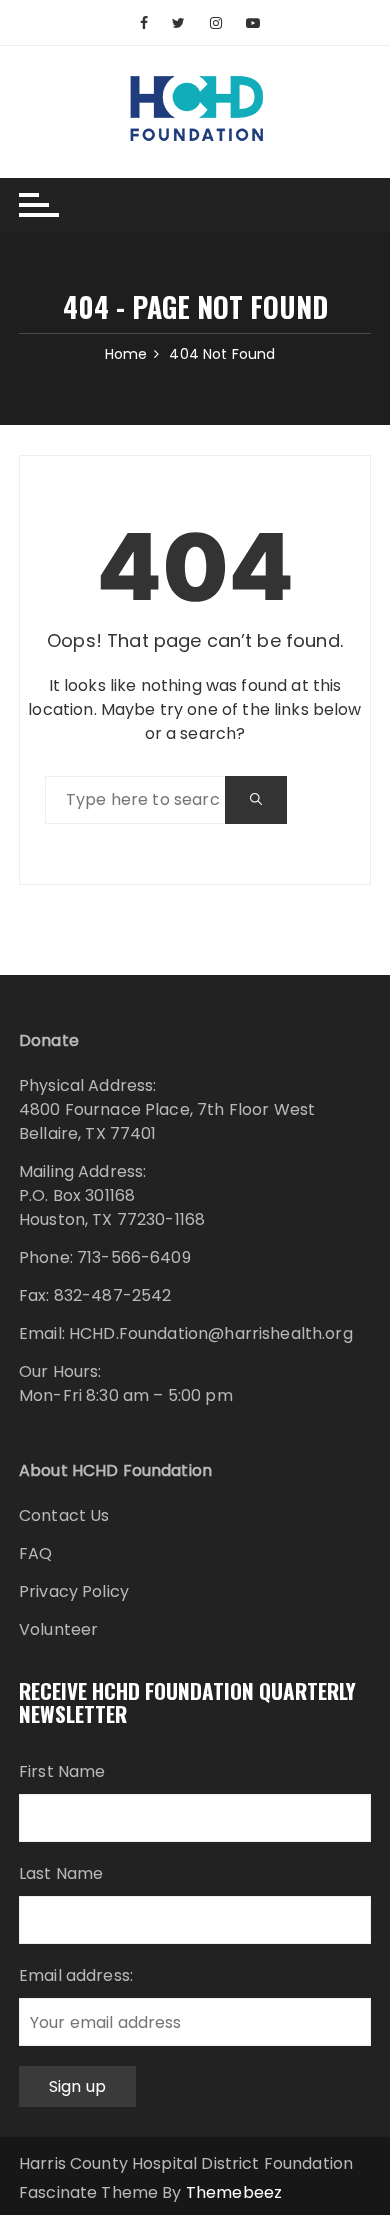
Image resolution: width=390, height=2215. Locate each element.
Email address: (76, 1975)
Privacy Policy (74, 1591)
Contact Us (64, 1515)
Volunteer (58, 1629)
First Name (62, 1771)
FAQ (35, 1553)
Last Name (61, 1873)
